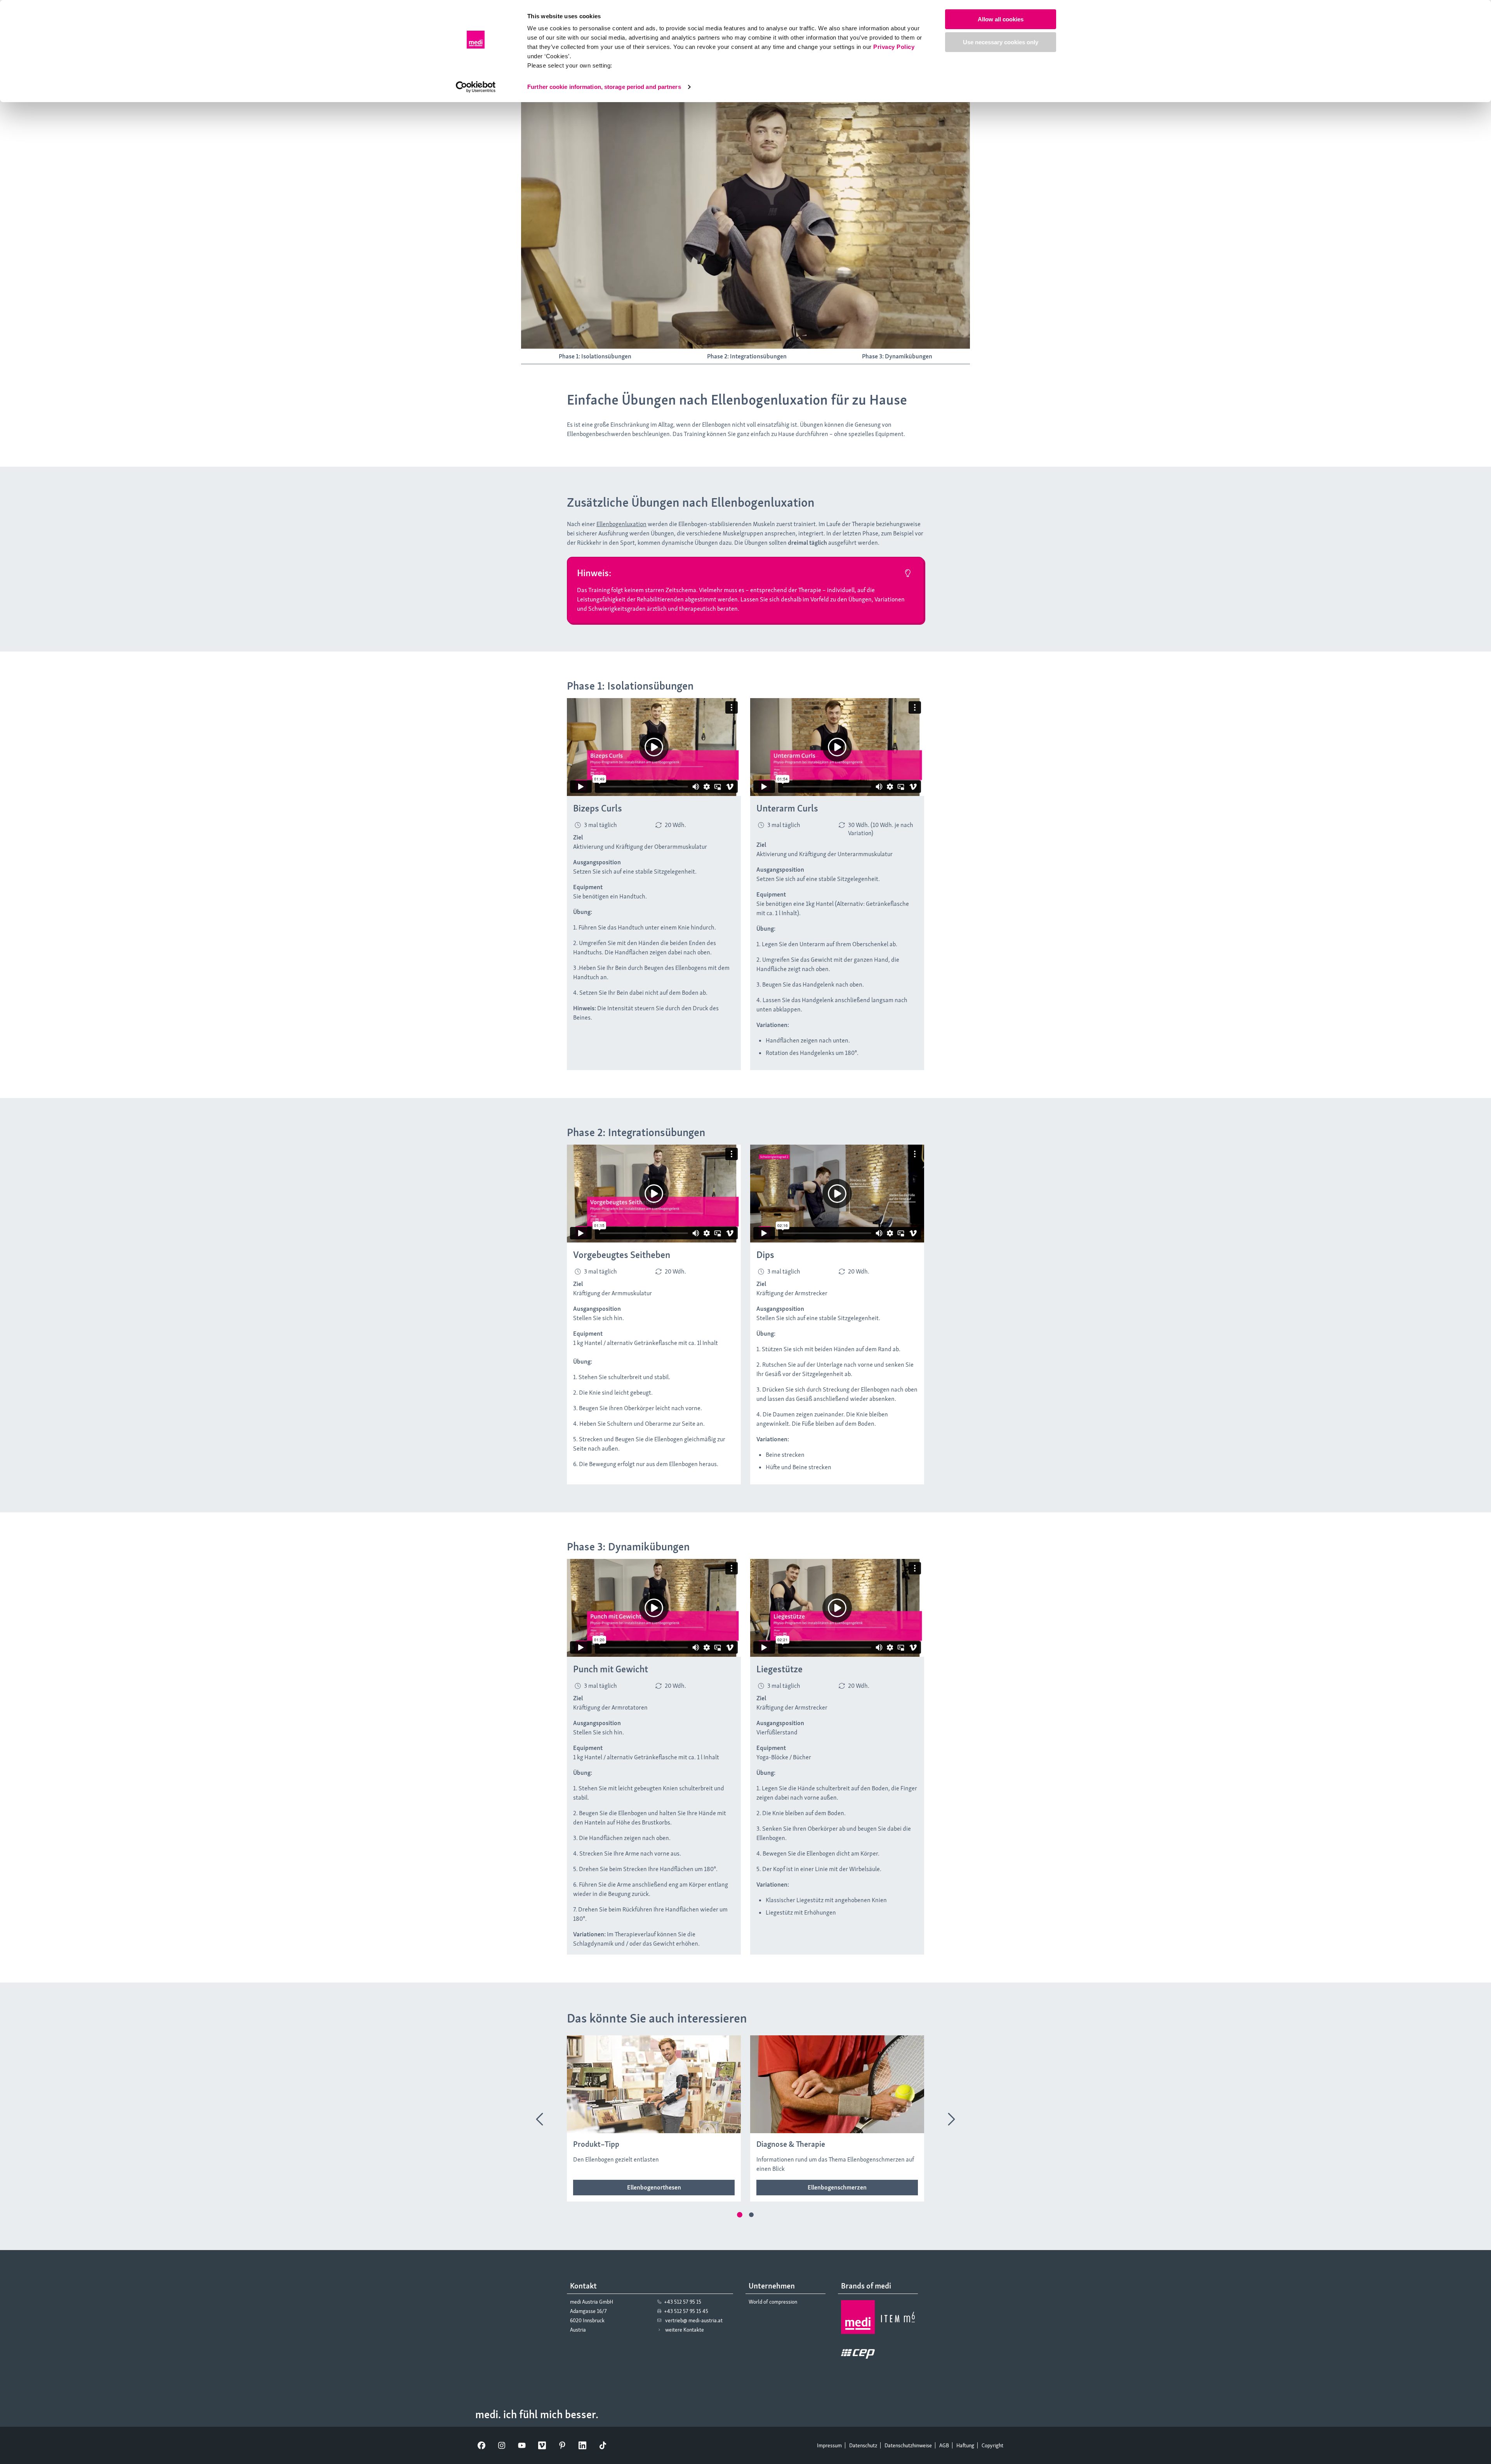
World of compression (773, 2302)
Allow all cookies (1001, 19)
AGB (944, 2445)
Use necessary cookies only (1001, 42)
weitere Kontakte (685, 2330)
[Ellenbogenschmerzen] (837, 2188)
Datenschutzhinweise (908, 2445)
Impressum (829, 2445)
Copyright (992, 2445)
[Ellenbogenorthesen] (654, 2188)
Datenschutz (863, 2445)
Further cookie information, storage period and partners (604, 87)
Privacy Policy (894, 47)
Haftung (965, 2445)
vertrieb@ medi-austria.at (694, 2320)
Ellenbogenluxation (621, 524)
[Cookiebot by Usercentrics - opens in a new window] (476, 87)
